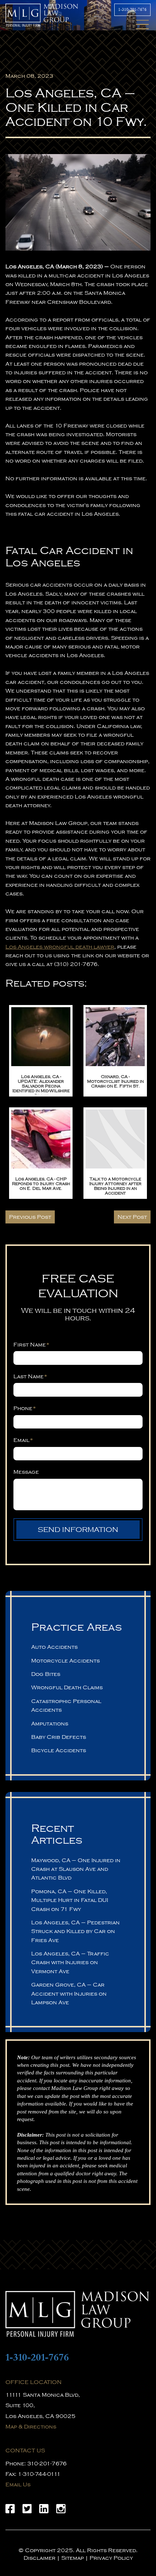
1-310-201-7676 (132, 10)
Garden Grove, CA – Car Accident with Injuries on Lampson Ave (69, 1994)
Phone (25, 1408)
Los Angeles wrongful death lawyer (60, 947)
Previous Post (30, 1217)
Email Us (18, 2485)
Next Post (132, 1217)
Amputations (50, 1724)
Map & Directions (31, 2427)
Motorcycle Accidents (65, 1661)
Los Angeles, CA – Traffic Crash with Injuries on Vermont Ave (70, 1962)
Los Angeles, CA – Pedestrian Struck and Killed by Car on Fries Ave (75, 1931)
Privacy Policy (111, 2558)
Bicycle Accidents (59, 1750)
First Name (32, 1345)
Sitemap (73, 2558)
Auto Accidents (54, 1647)
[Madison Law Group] (77, 2314)
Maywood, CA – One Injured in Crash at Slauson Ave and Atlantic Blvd (76, 1869)
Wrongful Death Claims (67, 1687)
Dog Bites (46, 1674)
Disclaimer (40, 2558)
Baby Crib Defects (59, 1737)
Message (26, 1472)
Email (23, 1440)
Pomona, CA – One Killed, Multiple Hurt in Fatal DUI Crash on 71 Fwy (70, 1900)
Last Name (30, 1376)
